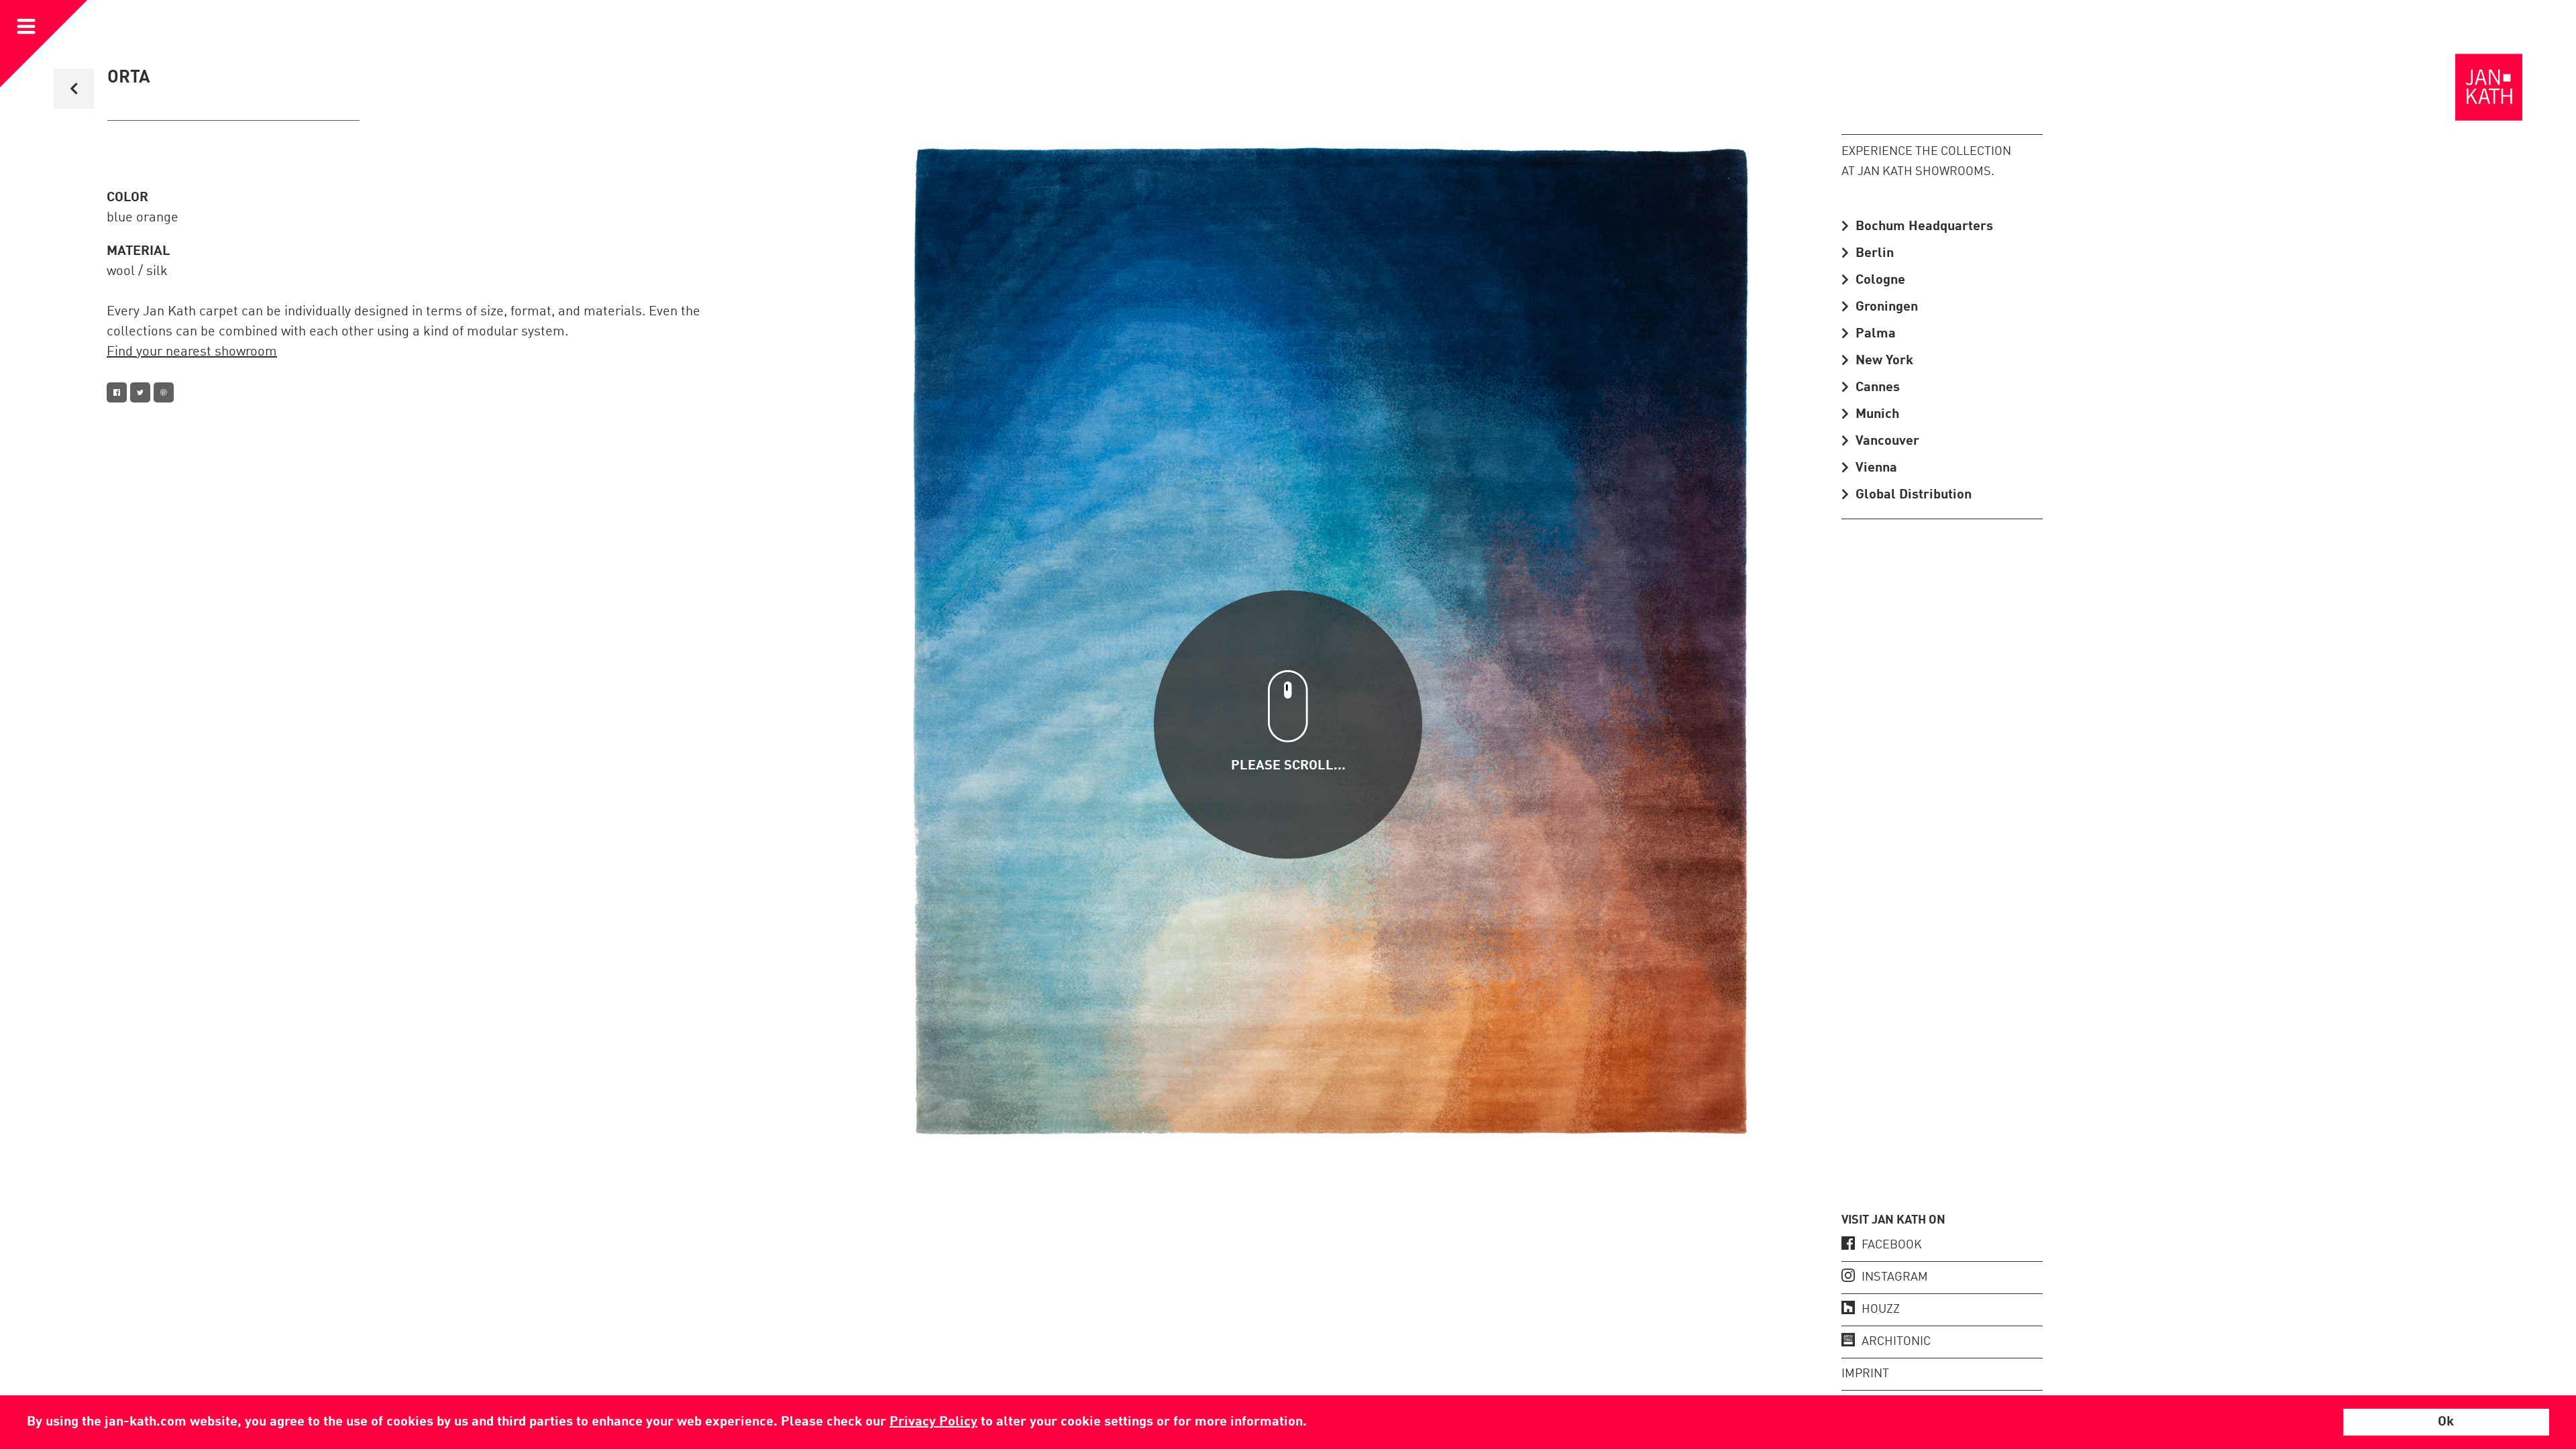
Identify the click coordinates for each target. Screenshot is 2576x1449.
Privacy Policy (933, 1422)
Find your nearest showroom (192, 352)
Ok (2446, 1422)
